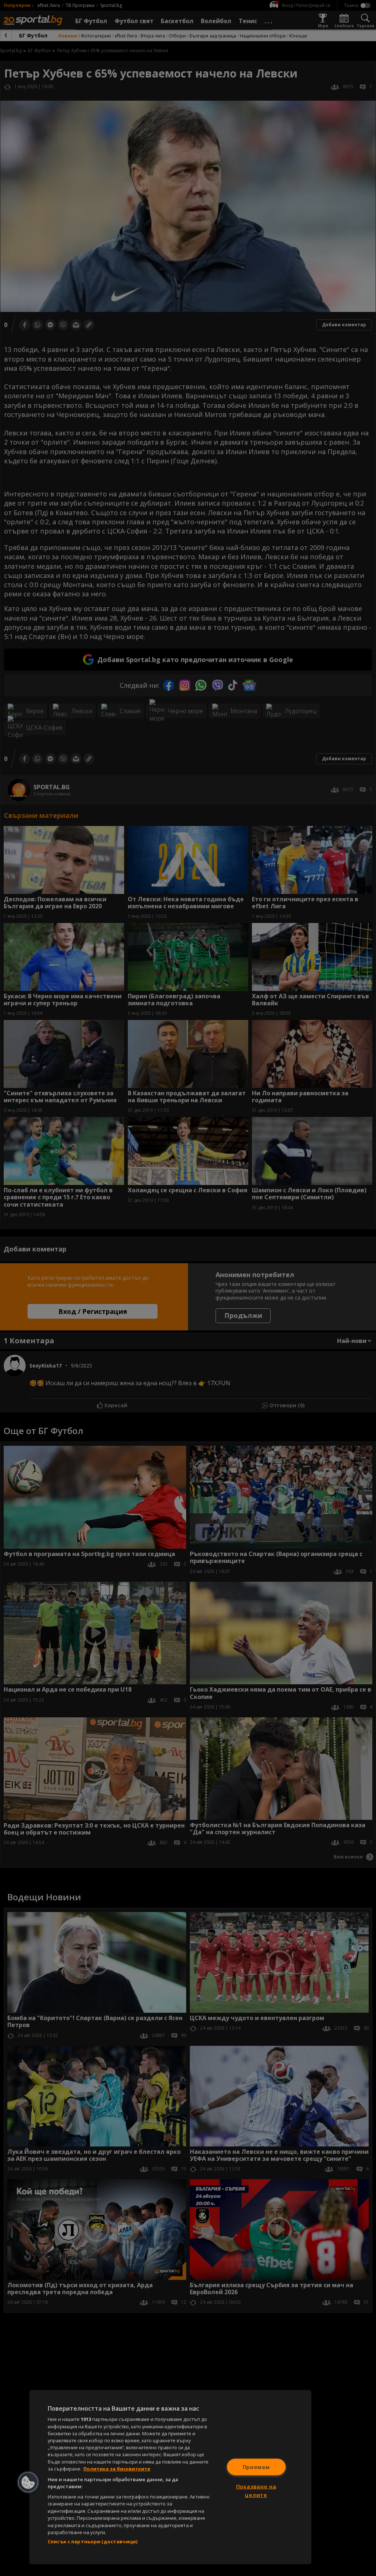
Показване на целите (256, 2491)
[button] (28, 2482)
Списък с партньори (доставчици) (93, 2541)
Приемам (256, 2467)
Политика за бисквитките (117, 2469)
